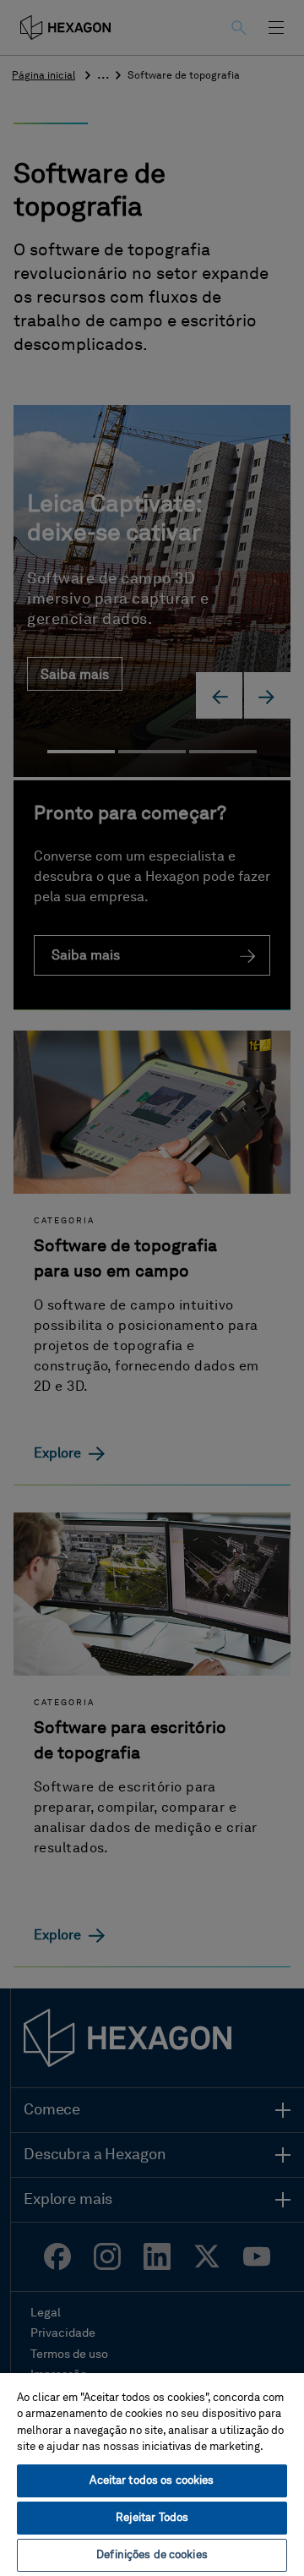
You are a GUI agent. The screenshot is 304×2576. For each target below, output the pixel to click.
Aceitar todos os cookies (152, 2481)
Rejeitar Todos (152, 2518)
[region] (152, 2474)
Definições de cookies (152, 2555)
